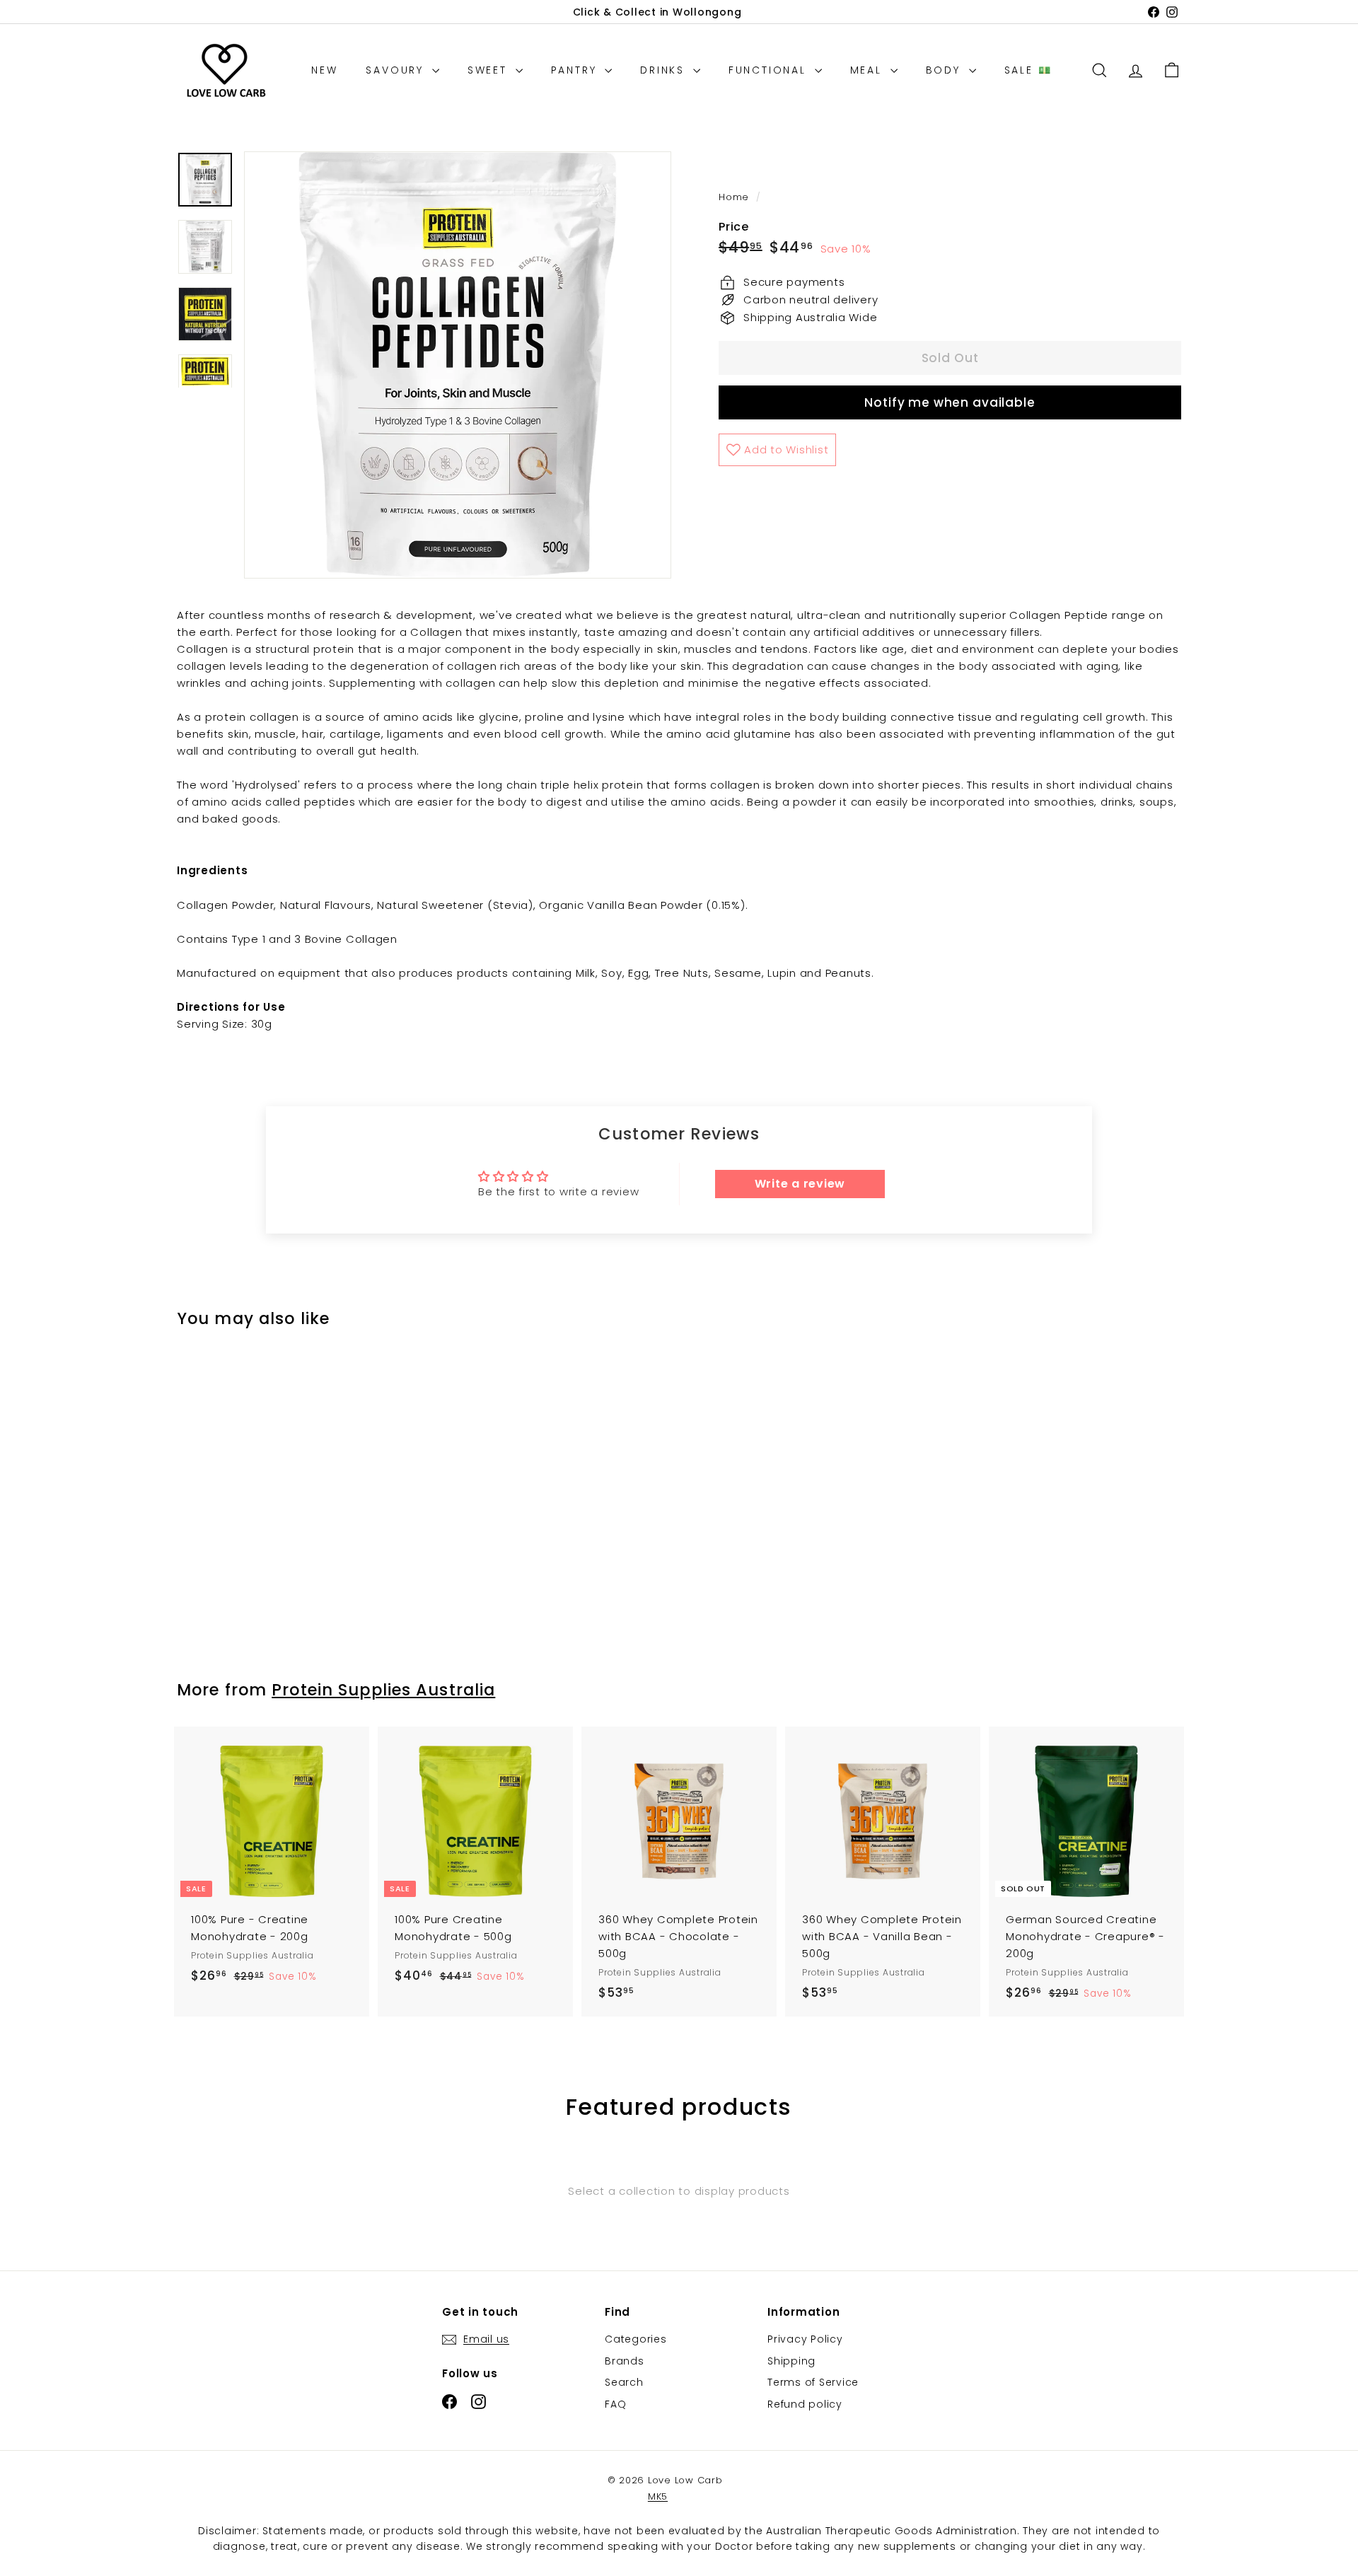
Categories (636, 2339)
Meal (869, 70)
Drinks (665, 70)
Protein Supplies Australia (383, 1690)
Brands (625, 2361)
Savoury (397, 70)
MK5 (658, 2496)
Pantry (576, 70)
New (324, 70)
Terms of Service (813, 2382)
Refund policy (805, 2404)
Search (624, 2382)
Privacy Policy (805, 2339)
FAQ (615, 2404)
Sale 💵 (1028, 70)
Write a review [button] (800, 1184)
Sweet (490, 70)
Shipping (791, 2361)
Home (736, 197)
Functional (770, 70)
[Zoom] (458, 365)
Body (946, 70)
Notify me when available (950, 402)
